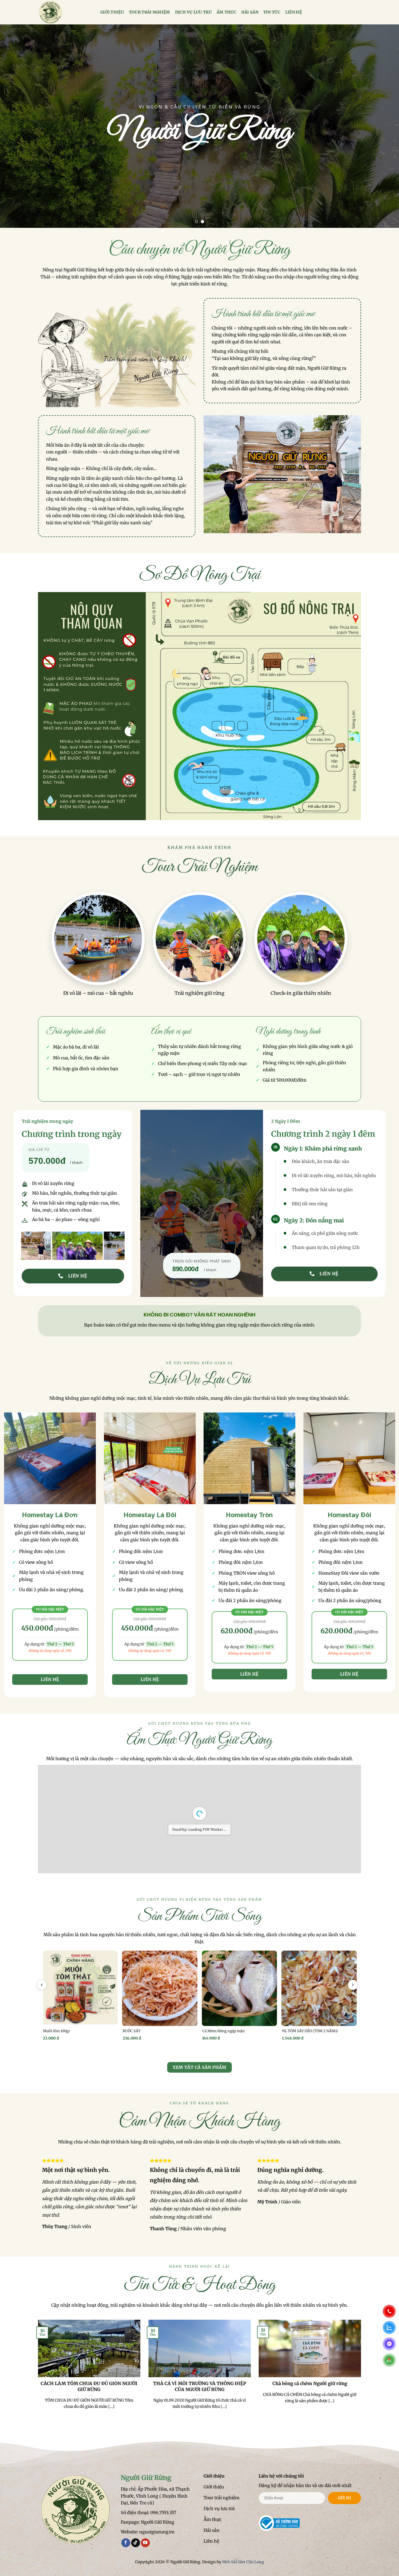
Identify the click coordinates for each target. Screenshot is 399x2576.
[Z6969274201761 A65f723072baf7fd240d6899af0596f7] (249, 1458)
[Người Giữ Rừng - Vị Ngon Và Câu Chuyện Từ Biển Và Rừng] (65, 12)
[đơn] (50, 1458)
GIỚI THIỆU (112, 12)
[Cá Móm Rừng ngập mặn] (239, 1988)
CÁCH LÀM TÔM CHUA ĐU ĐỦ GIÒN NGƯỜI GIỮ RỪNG (89, 2387)
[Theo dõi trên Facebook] (126, 2543)
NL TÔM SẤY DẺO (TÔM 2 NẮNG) (310, 2031)
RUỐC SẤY (132, 2031)
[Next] (384, 126)
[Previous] (15, 126)
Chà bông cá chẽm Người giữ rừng (310, 2384)
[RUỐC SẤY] (160, 1988)
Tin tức (272, 12)
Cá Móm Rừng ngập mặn (224, 2031)
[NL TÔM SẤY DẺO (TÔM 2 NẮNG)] (319, 1988)
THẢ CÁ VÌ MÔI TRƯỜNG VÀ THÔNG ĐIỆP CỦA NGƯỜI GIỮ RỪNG (199, 2387)
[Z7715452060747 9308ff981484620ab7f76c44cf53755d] (150, 1458)
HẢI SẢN (250, 12)
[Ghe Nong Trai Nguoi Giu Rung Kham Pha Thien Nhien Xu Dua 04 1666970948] (52, 1246)
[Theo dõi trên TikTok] (136, 2543)
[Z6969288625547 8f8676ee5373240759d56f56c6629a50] (349, 1458)
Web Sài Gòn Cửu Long (243, 2562)
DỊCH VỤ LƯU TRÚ (193, 12)
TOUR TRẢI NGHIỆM (150, 12)
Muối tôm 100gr (56, 2031)
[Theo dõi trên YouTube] (145, 2543)
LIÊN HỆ (294, 12)
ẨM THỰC (227, 12)
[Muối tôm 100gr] (80, 1988)
